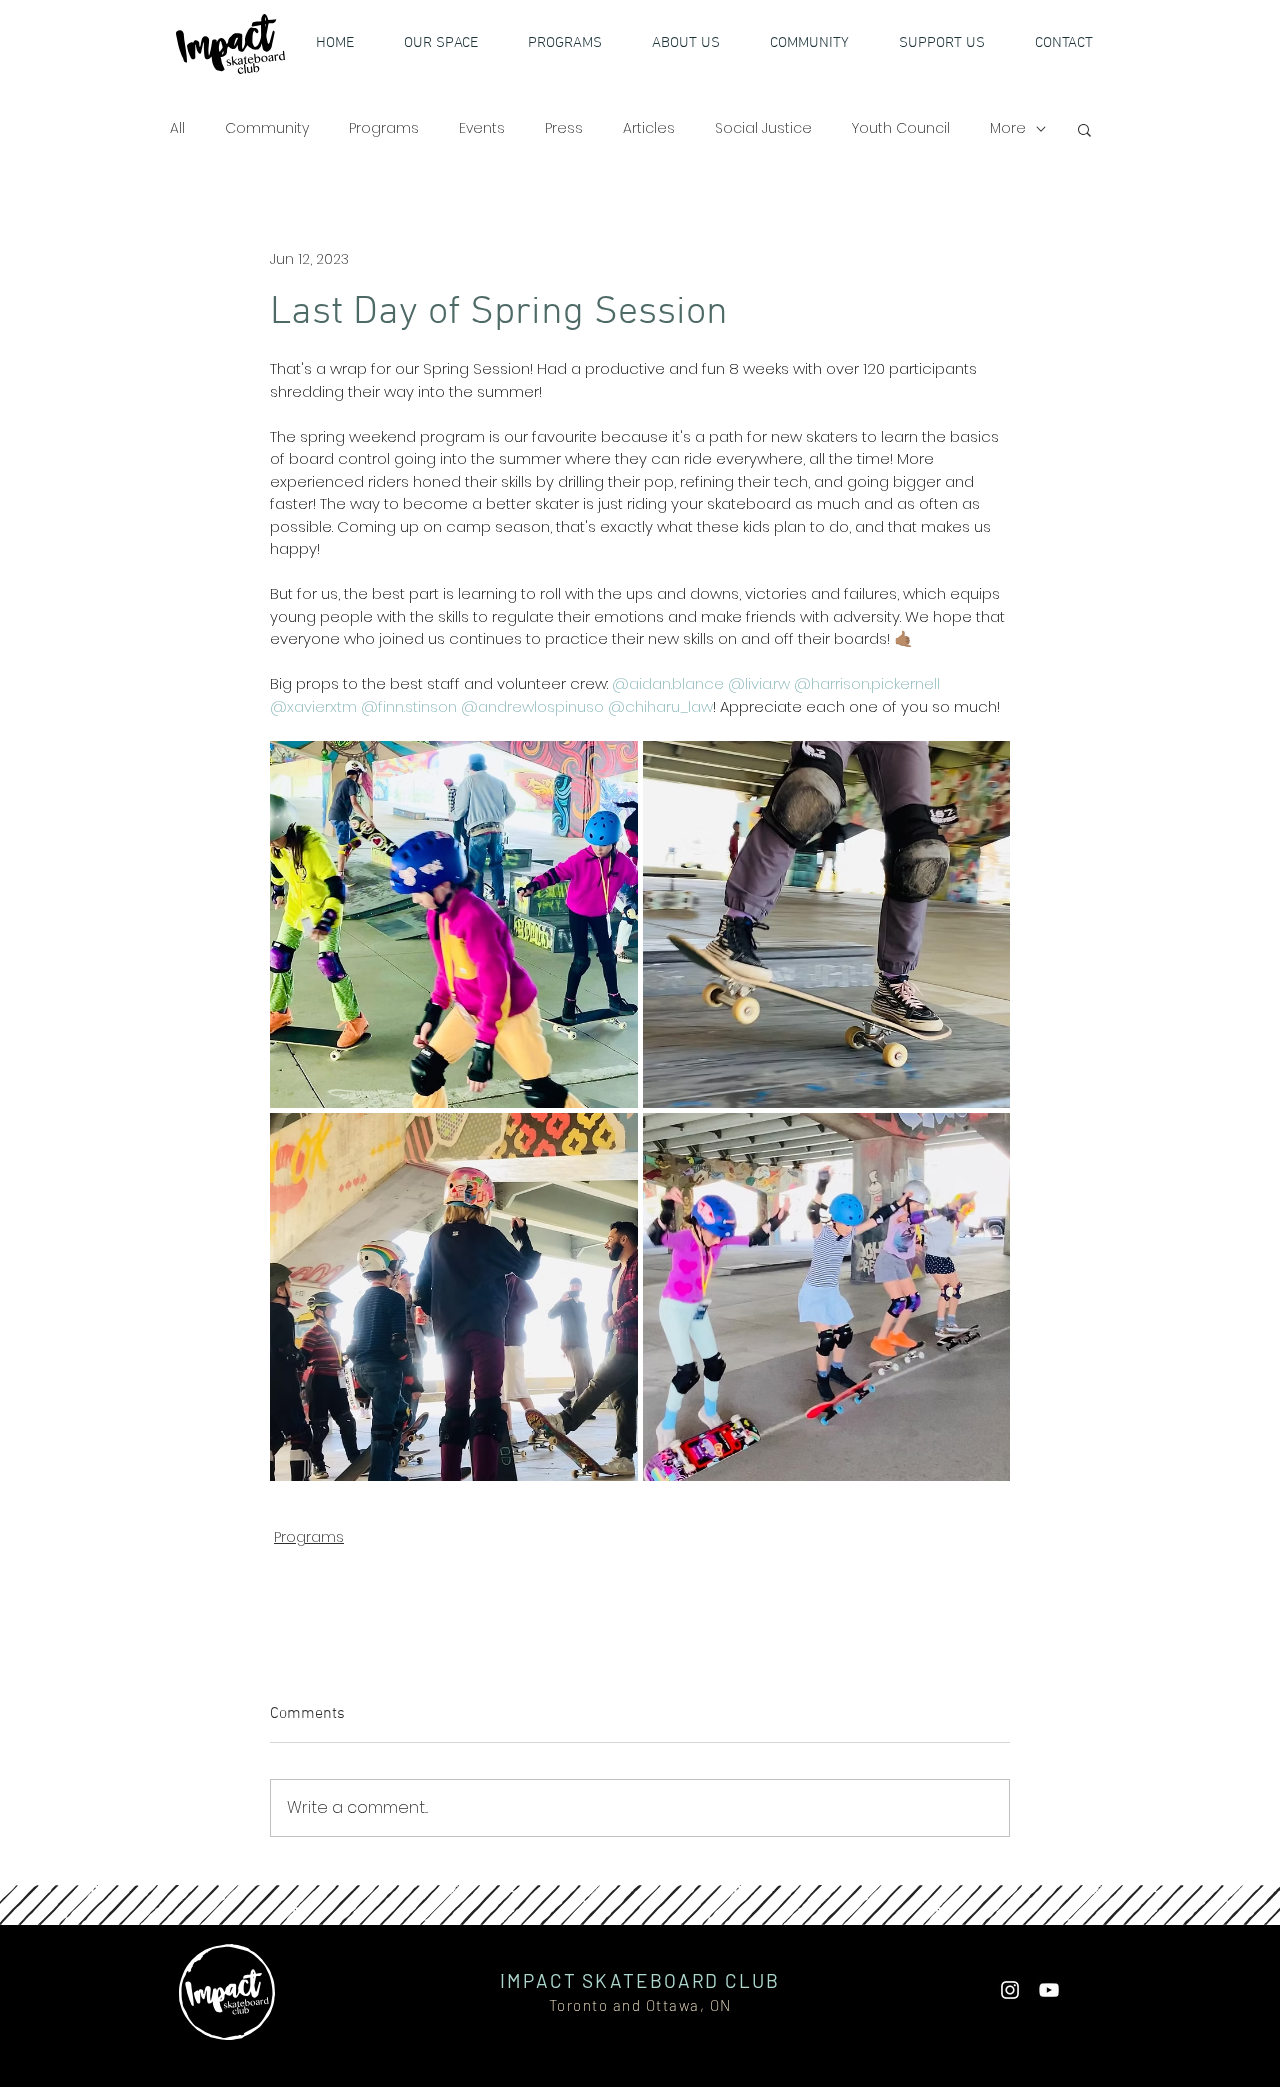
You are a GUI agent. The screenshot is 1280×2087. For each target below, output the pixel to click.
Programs (384, 128)
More (1008, 128)
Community (267, 128)
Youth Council (901, 128)
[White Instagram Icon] (1010, 1990)
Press (564, 128)
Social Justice (763, 128)
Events (482, 128)
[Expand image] (454, 925)
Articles (649, 128)
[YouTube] (1049, 1990)
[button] (954, 43)
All (177, 128)
